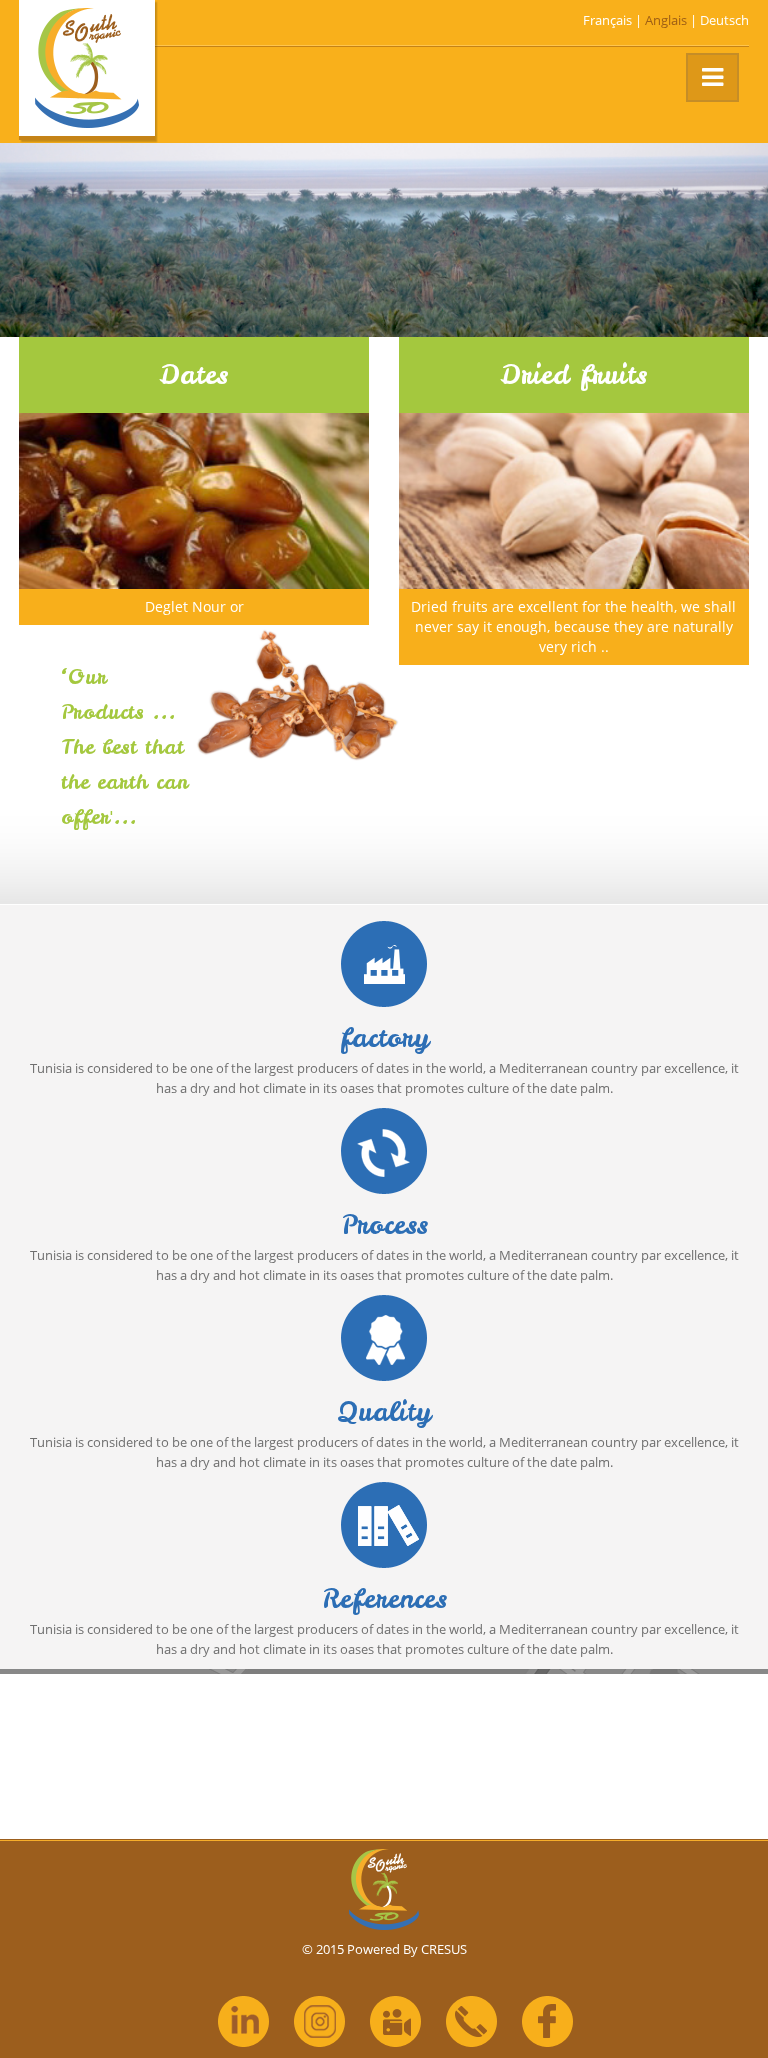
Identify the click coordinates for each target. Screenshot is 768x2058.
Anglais (666, 20)
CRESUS (444, 1949)
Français (607, 20)
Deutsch (724, 20)
